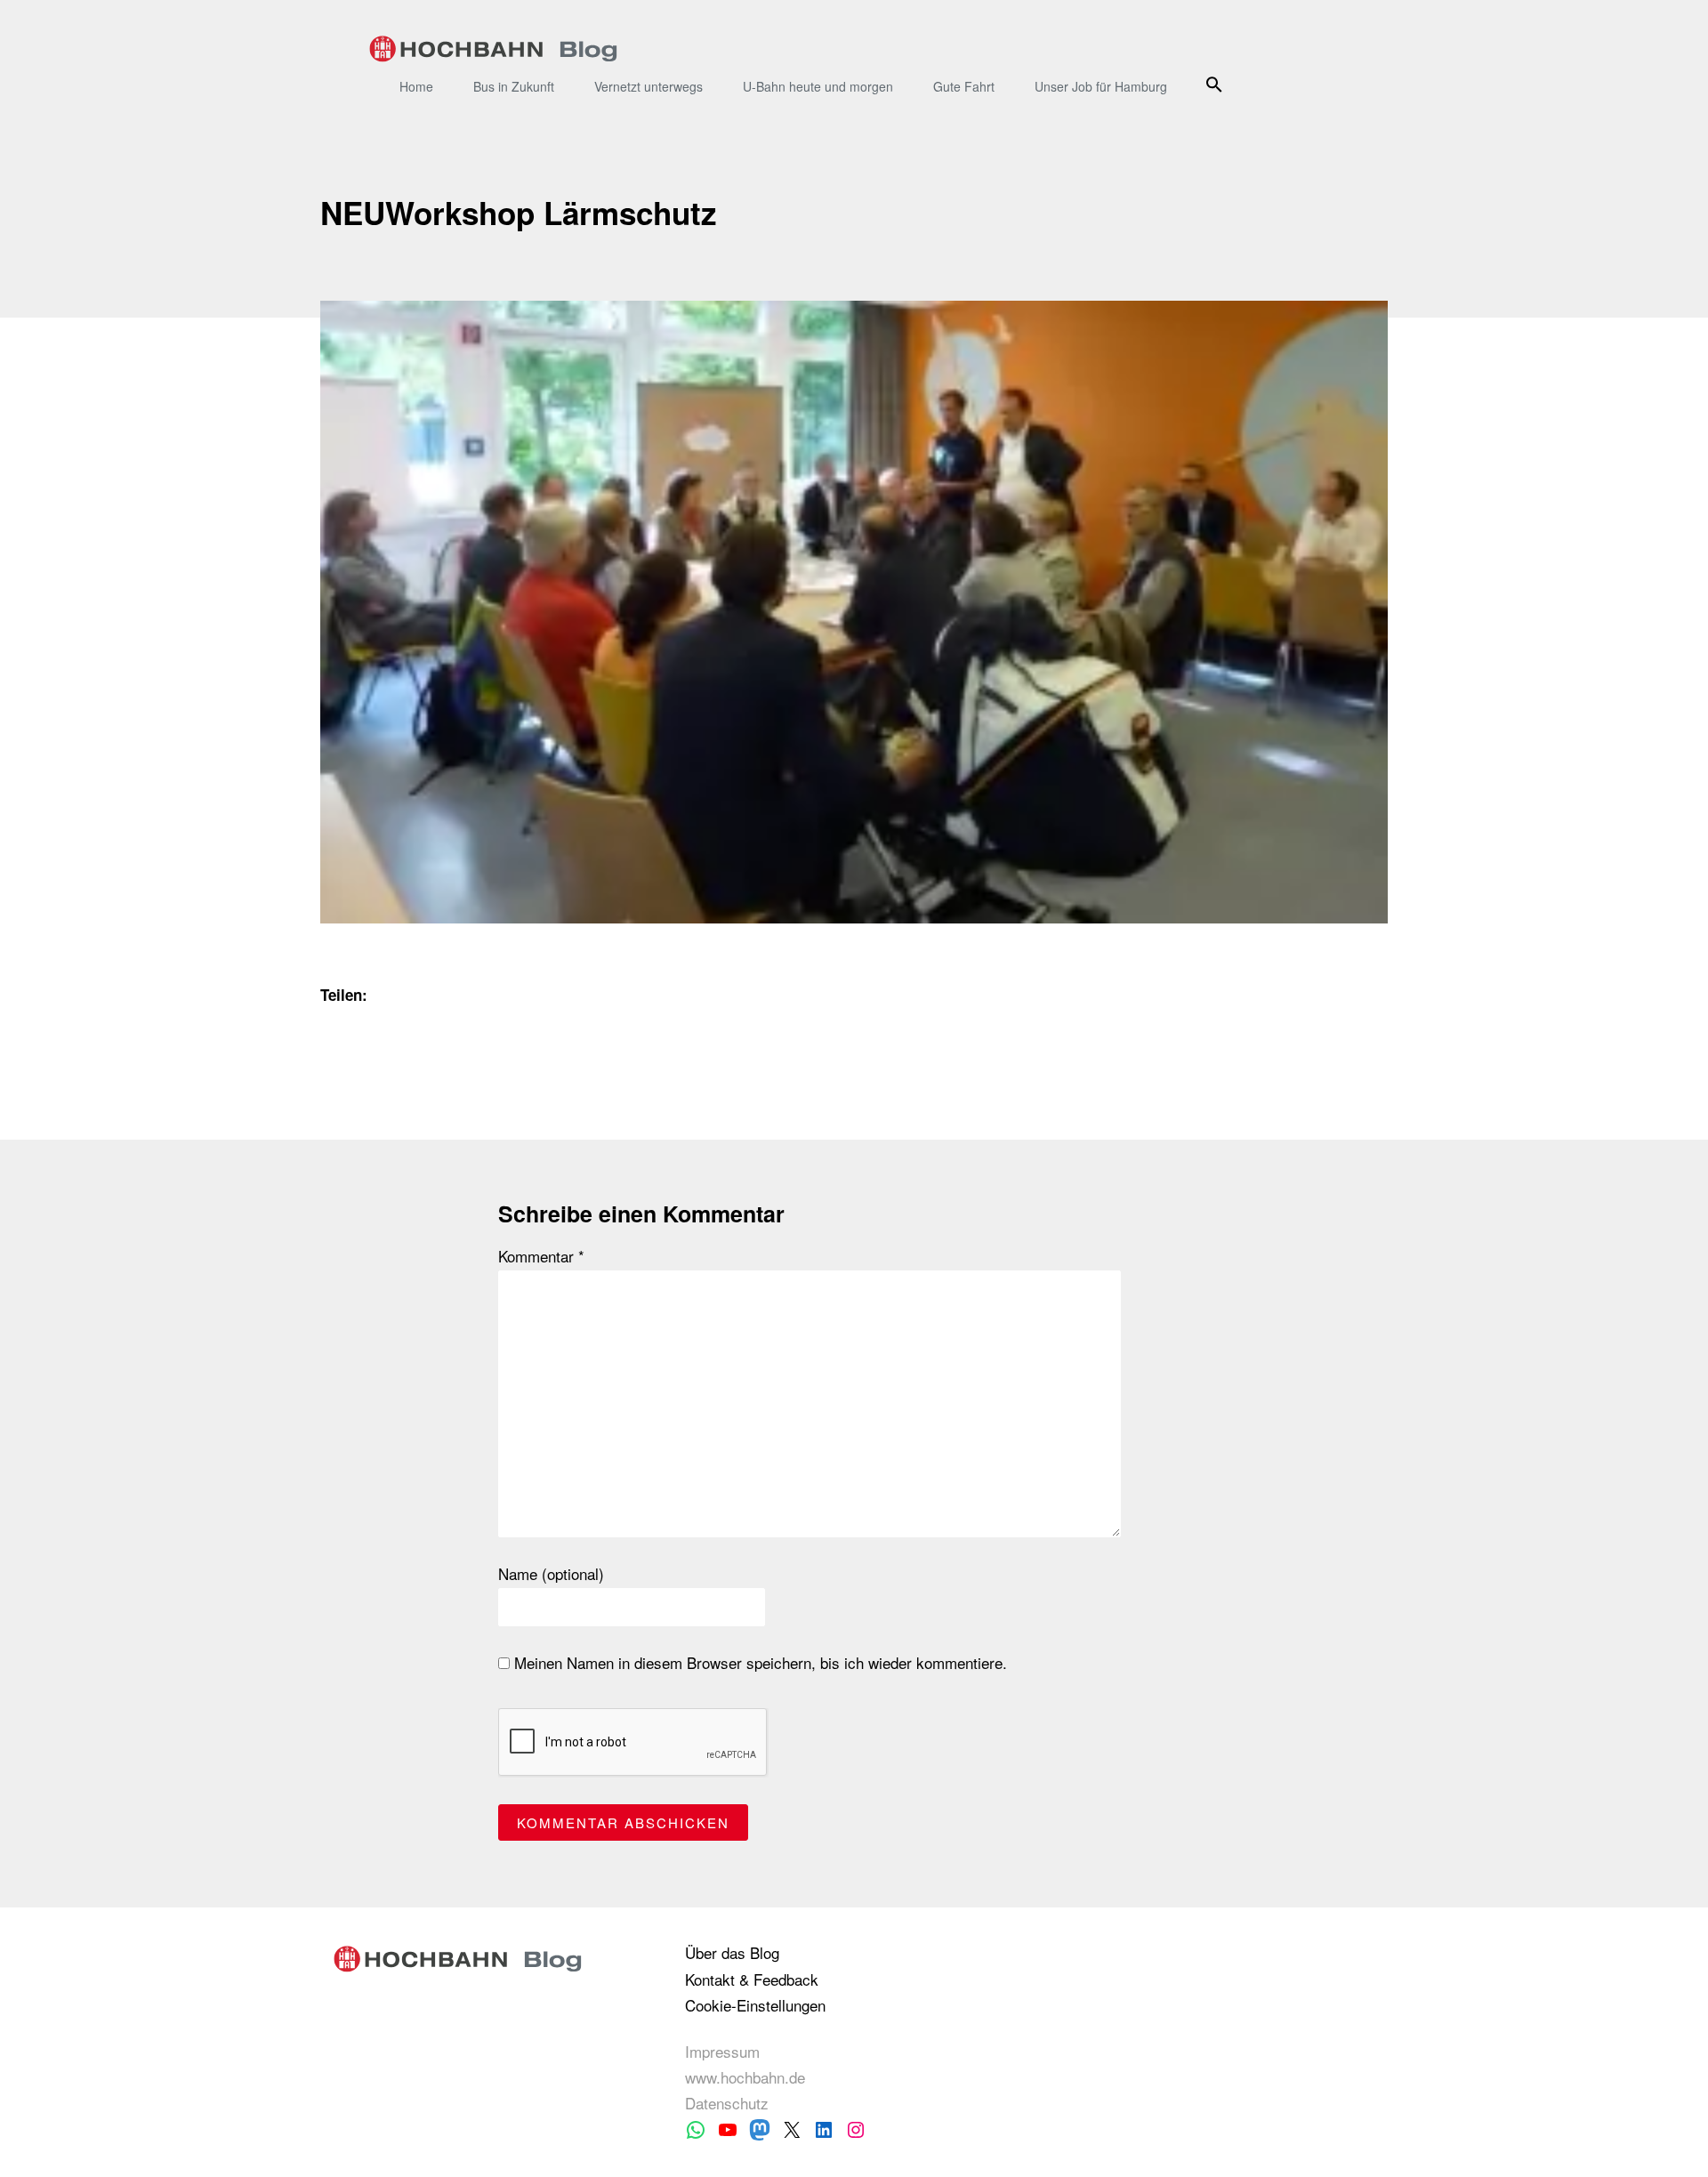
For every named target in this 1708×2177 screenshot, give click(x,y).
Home (416, 86)
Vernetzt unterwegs (649, 86)
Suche (1217, 84)
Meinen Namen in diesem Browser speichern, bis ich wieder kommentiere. (758, 1663)
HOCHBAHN (493, 49)
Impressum (722, 2051)
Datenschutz (727, 2103)
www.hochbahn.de (745, 2077)
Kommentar (541, 1256)
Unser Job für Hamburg (1101, 86)
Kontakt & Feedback (752, 1979)
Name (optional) (551, 1574)
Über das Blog (732, 1952)
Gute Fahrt (964, 86)
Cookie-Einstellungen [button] (755, 2005)
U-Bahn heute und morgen (818, 86)
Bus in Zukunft (514, 86)
